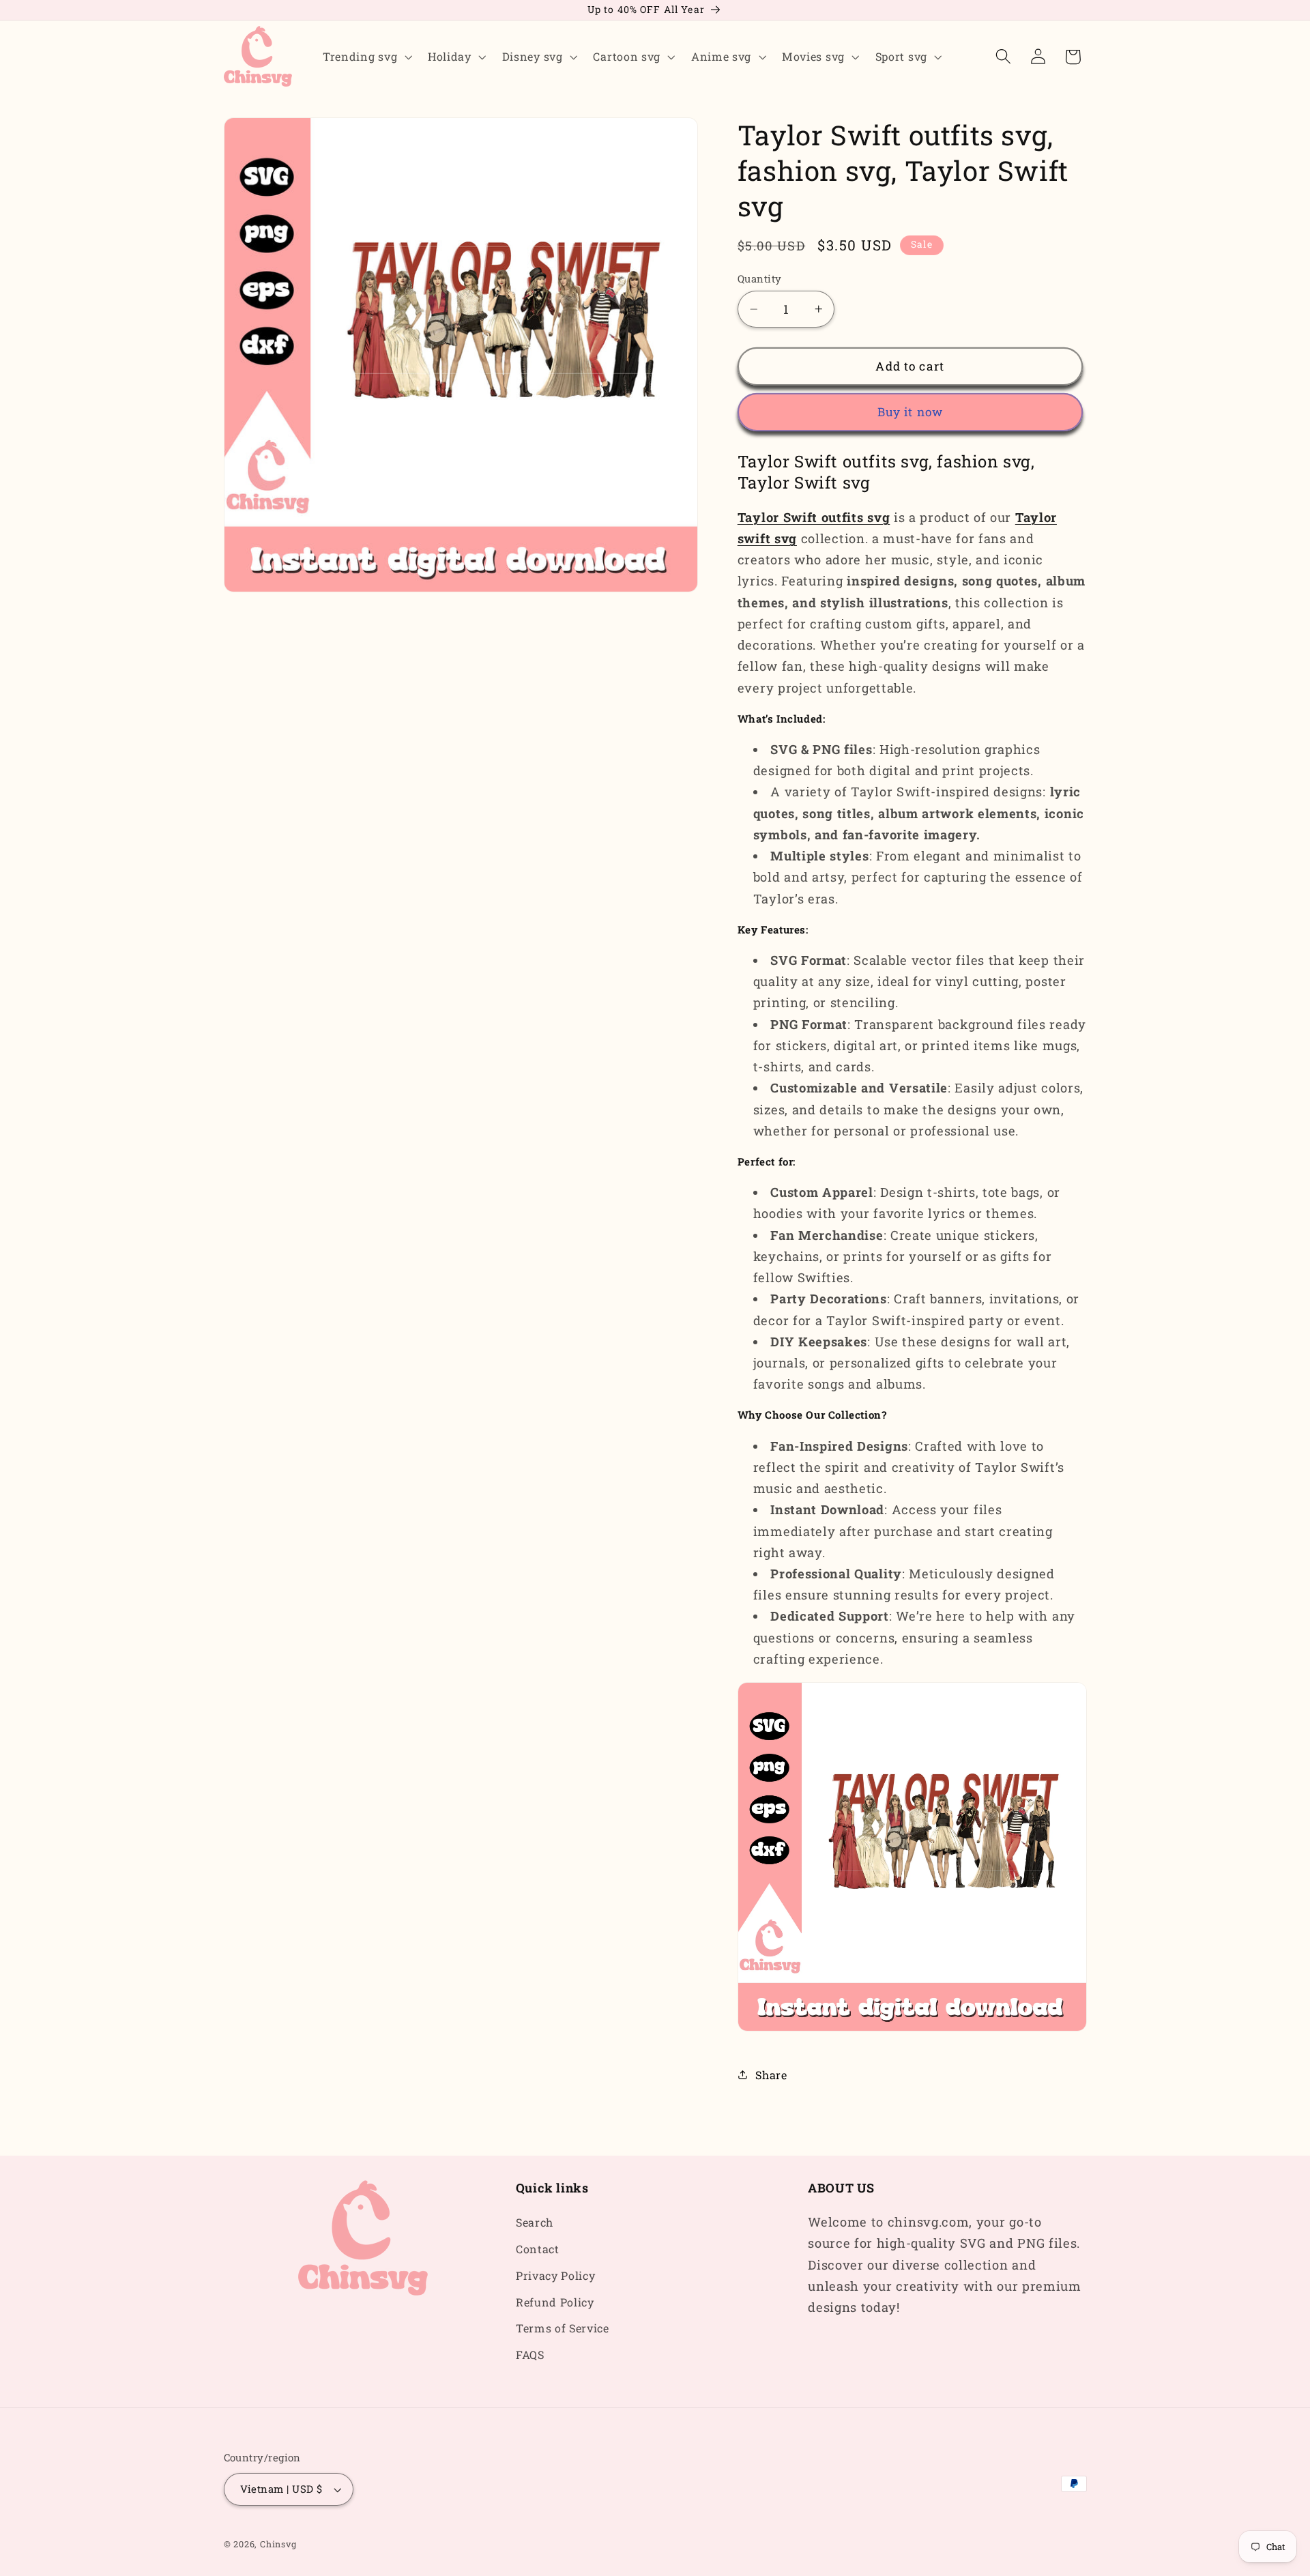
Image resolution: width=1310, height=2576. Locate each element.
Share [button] (771, 2075)
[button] (366, 57)
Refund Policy (555, 2302)
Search (535, 2222)
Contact (538, 2249)
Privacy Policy (556, 2275)
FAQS (530, 2355)
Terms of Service (563, 2329)
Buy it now (911, 412)
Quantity (760, 278)
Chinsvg (278, 2544)
